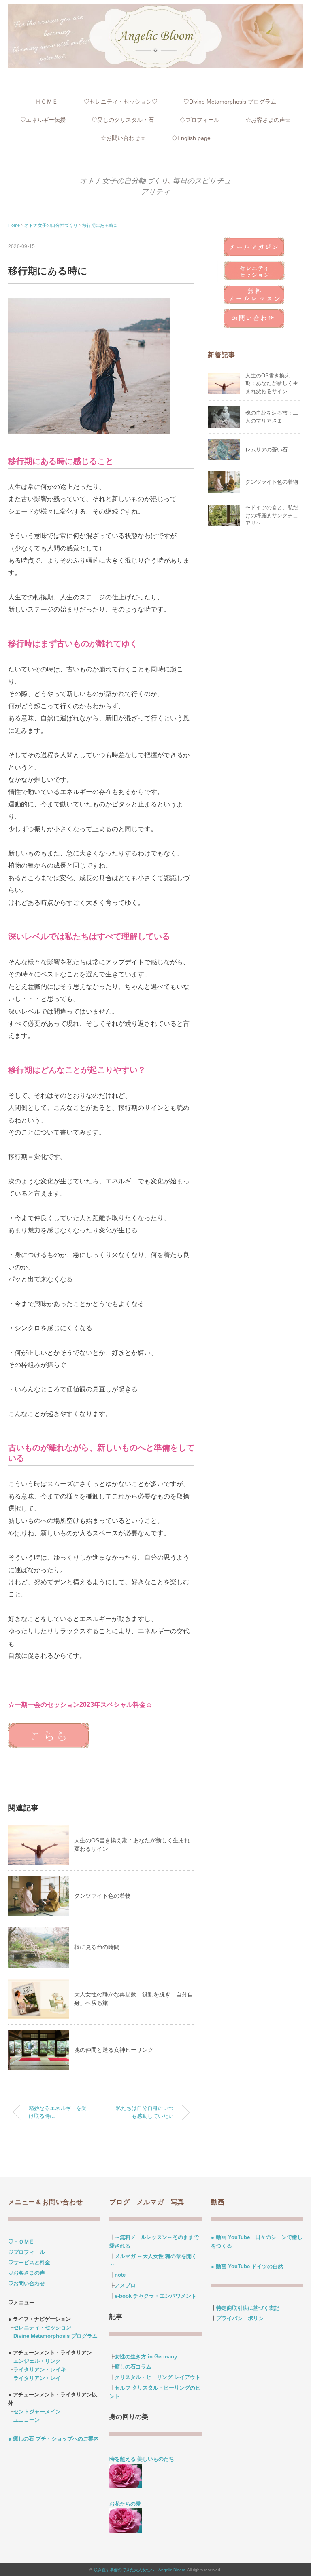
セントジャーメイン (37, 2412)
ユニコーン (27, 2420)
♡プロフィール (27, 2252)
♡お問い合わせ (27, 2283)
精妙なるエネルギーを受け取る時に (58, 2112)
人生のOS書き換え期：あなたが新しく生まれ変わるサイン (272, 383)
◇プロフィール (200, 120)
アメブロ (125, 2285)
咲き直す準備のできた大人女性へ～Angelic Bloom (139, 2570)
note (120, 2275)
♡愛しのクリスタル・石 (123, 120)
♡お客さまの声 (27, 2273)
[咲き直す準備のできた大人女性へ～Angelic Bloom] (155, 9)
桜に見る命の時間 (97, 1947)
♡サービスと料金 (29, 2262)
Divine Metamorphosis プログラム (55, 2336)
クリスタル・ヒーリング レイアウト (158, 2377)
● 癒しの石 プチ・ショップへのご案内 (53, 2439)
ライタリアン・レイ (37, 2378)
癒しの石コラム (133, 2367)
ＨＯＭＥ (47, 102)
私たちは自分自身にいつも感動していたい (145, 2112)
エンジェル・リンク (37, 2361)
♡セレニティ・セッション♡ (121, 102)
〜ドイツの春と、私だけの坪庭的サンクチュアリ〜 (272, 515)
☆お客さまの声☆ (268, 120)
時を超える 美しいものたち (144, 2459)
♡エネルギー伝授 (43, 120)
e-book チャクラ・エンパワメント (155, 2296)
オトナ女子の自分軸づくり (124, 181)
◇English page (191, 138)
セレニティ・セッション (42, 2327)
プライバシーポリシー (243, 2318)
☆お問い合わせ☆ (123, 138)
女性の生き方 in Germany (146, 2357)
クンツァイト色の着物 (102, 1896)
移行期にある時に (100, 225)
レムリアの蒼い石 (266, 450)
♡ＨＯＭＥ (21, 2242)
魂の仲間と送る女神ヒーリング (114, 2050)
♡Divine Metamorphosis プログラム (230, 102)
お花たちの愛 (125, 2504)
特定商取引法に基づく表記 (248, 2308)
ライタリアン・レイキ (40, 2370)
